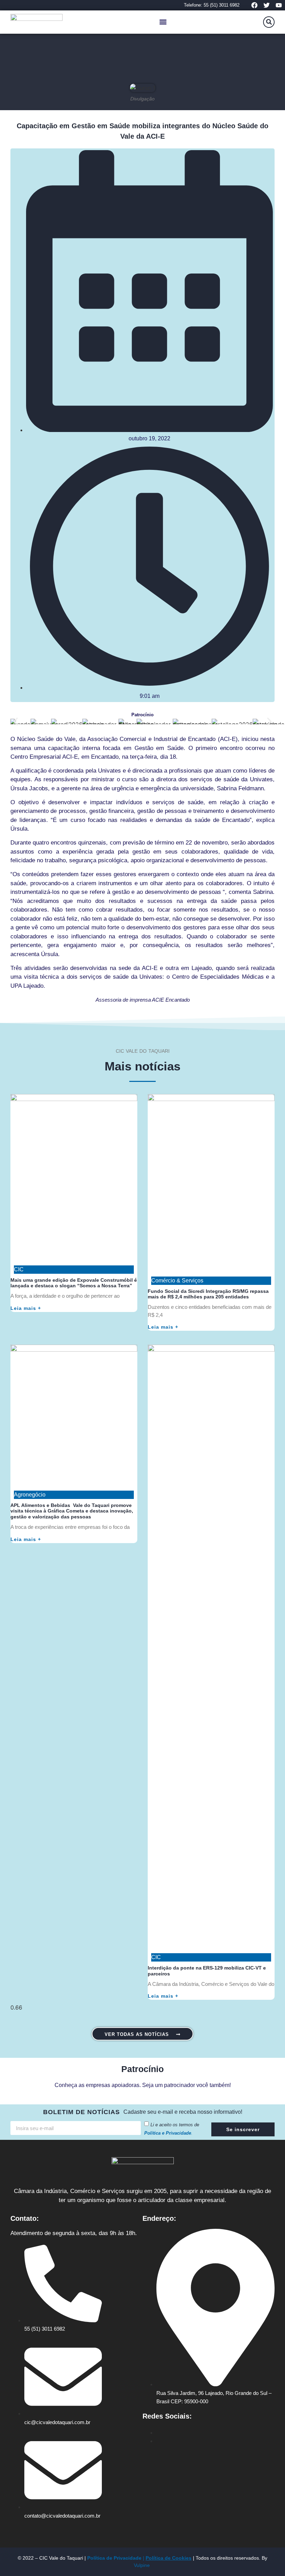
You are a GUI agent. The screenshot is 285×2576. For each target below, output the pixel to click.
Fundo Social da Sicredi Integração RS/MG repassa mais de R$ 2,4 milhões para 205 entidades (208, 1294)
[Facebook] (254, 5)
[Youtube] (279, 5)
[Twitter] (267, 5)
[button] (163, 22)
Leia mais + (26, 1308)
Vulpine (142, 2565)
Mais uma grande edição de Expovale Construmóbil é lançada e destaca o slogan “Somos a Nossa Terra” (74, 1283)
